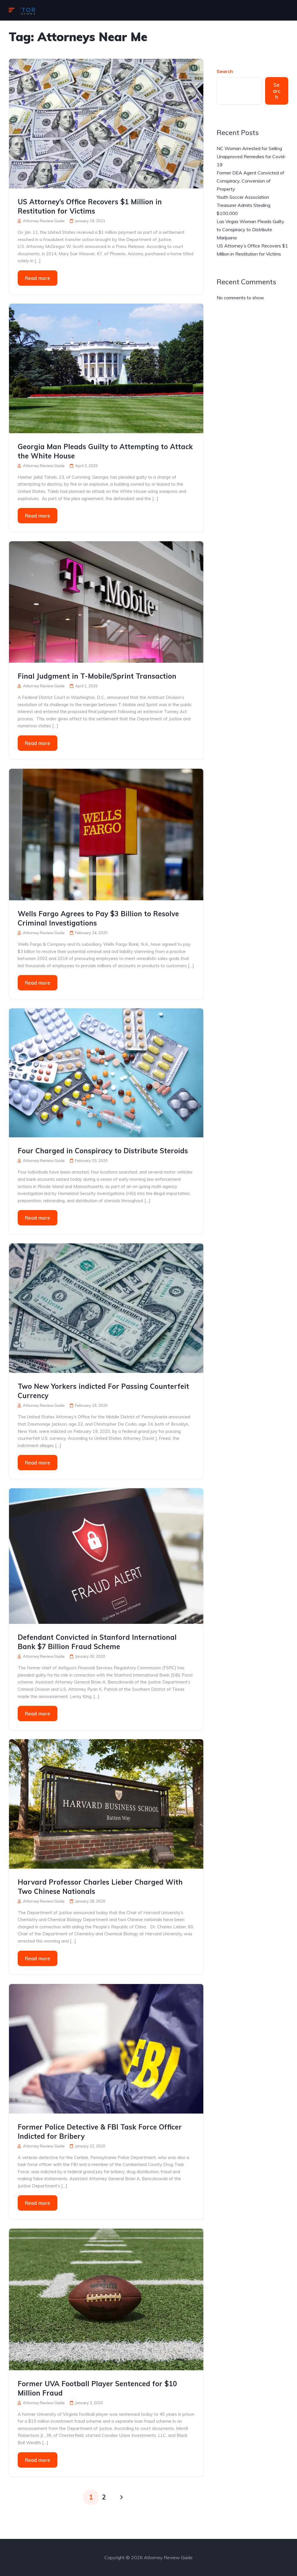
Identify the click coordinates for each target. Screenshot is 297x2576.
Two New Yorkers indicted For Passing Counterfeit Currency (103, 1391)
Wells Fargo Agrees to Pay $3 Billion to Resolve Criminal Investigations (98, 918)
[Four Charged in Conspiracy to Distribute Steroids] (106, 1072)
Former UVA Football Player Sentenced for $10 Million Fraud (97, 2388)
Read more (38, 278)
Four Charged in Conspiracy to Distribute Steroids (103, 1151)
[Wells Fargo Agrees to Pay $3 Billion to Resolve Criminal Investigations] (106, 834)
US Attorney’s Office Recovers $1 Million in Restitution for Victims (90, 206)
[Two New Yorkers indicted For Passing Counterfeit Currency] (106, 1308)
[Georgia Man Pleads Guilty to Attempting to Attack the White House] (106, 368)
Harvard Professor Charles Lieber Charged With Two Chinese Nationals (100, 1887)
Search (225, 71)
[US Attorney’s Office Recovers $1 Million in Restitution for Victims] (106, 123)
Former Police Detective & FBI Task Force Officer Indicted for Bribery (100, 2132)
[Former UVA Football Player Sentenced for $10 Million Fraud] (106, 2299)
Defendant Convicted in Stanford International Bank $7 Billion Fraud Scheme (97, 1642)
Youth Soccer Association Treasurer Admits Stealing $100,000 (243, 205)
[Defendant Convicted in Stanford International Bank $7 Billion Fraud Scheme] (106, 1555)
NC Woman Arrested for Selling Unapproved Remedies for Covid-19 (251, 156)
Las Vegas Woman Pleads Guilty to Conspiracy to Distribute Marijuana (250, 229)
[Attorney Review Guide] (28, 10)
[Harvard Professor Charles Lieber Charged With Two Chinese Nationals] (106, 1803)
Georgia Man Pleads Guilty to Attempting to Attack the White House (105, 451)
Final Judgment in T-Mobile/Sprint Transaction (97, 676)
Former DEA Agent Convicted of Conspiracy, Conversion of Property (250, 181)
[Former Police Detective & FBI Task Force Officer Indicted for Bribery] (106, 2048)
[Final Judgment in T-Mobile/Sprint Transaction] (106, 602)
